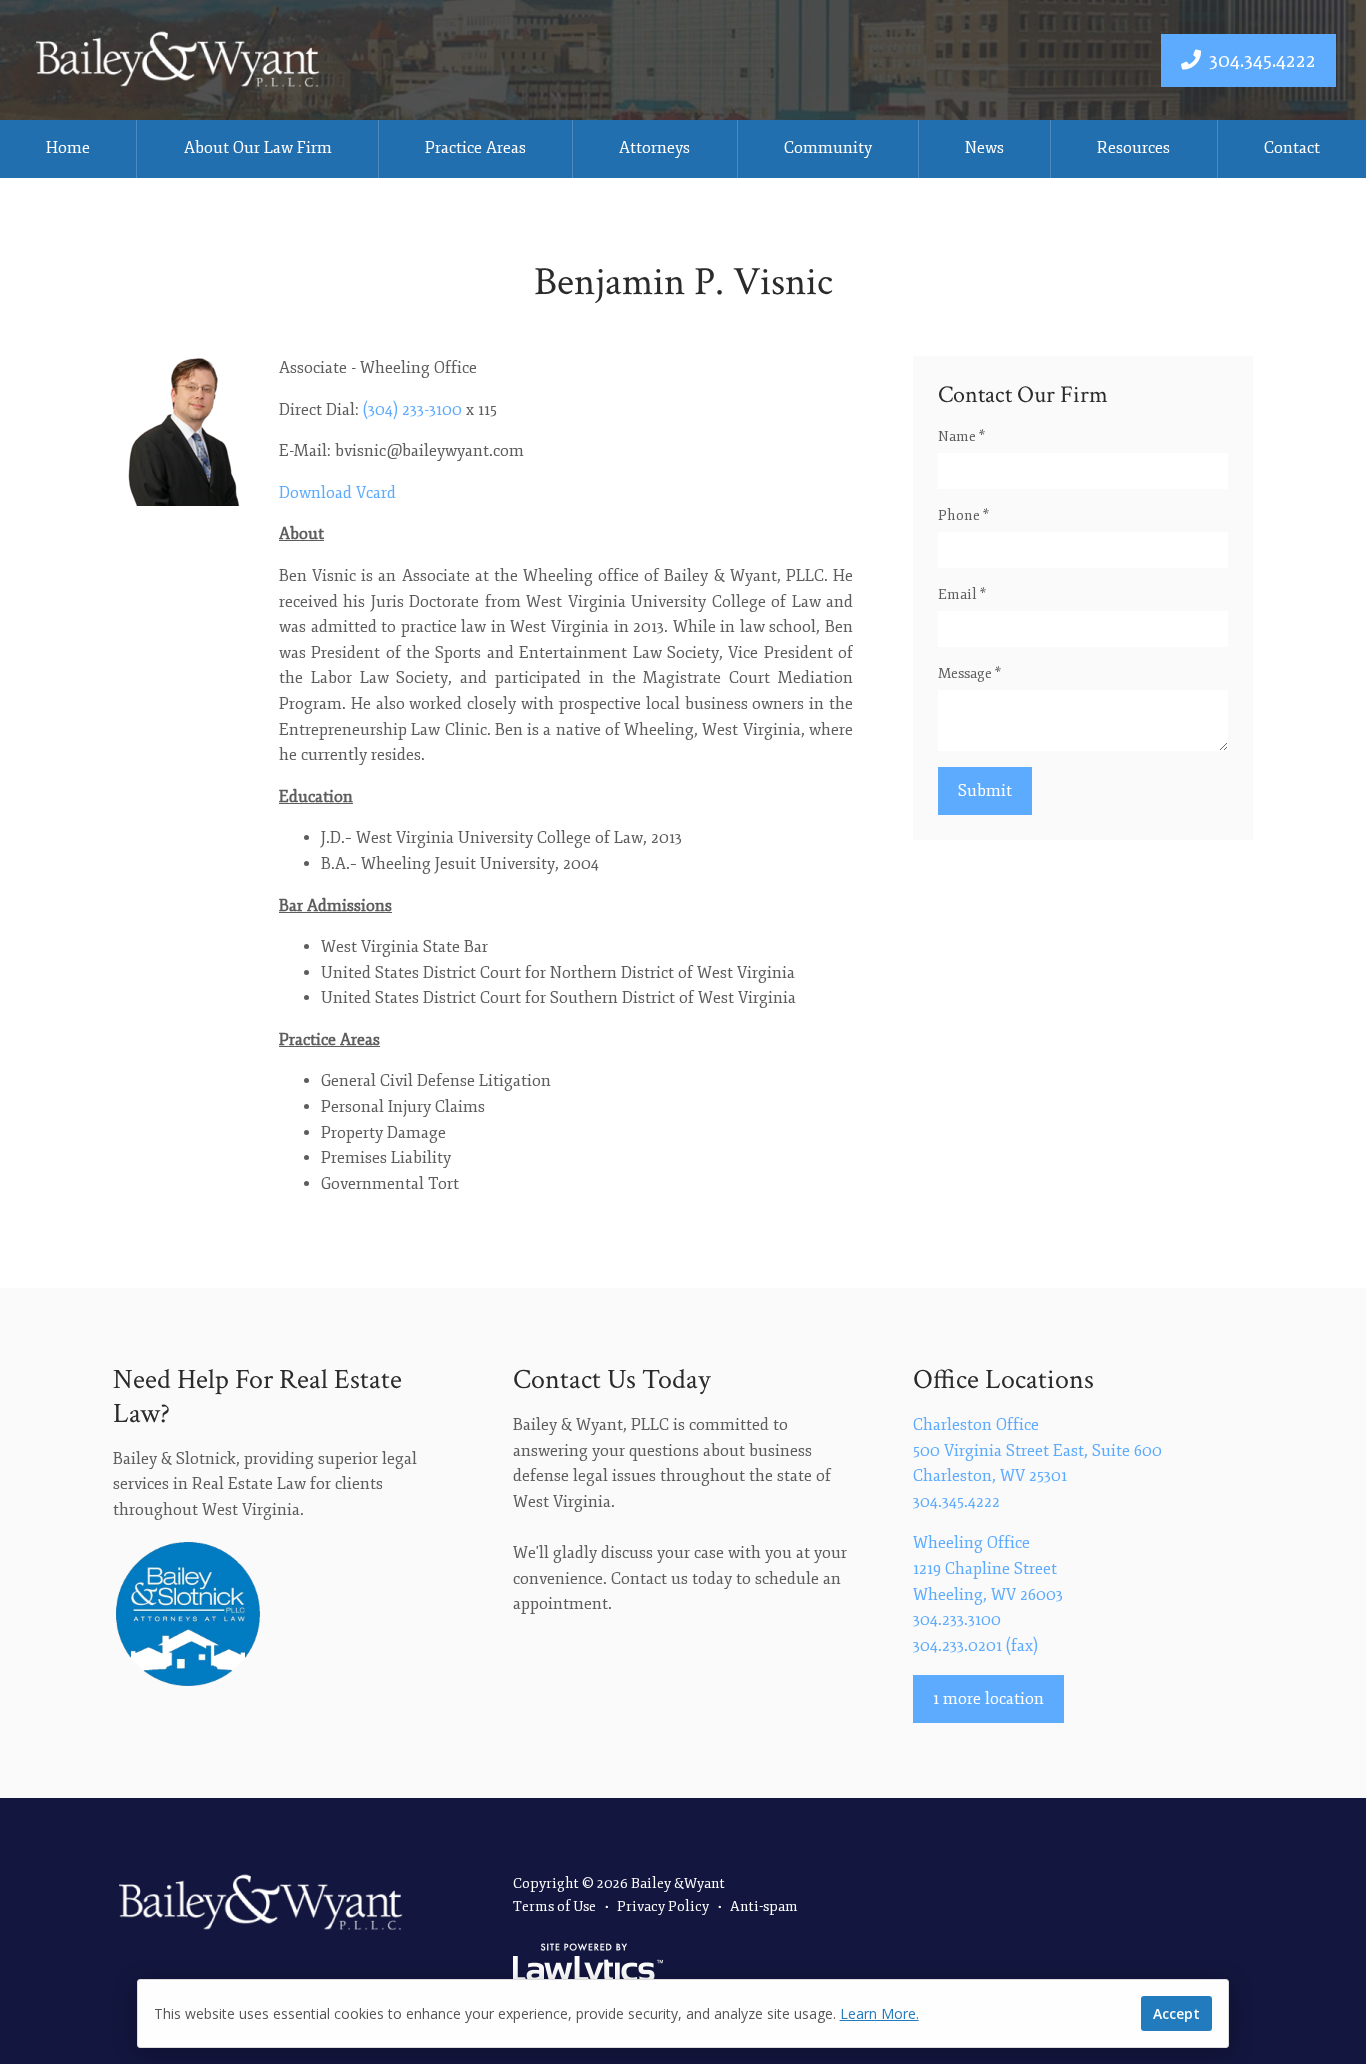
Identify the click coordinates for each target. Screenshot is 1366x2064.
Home (68, 148)
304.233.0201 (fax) (975, 1646)
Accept (1176, 2013)
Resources (1133, 148)
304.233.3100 (957, 1620)
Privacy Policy (663, 1906)
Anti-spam (764, 1906)
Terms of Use (554, 1906)
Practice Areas (475, 148)
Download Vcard (337, 493)
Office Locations (1003, 1379)
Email (962, 594)
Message (969, 673)
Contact (1292, 148)
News (984, 148)
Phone (963, 515)
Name (961, 436)
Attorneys (654, 148)
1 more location (988, 1699)
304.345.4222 (1262, 60)
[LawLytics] (588, 1966)
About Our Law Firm (258, 148)
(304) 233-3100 (412, 410)
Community (828, 148)
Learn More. (879, 2013)
